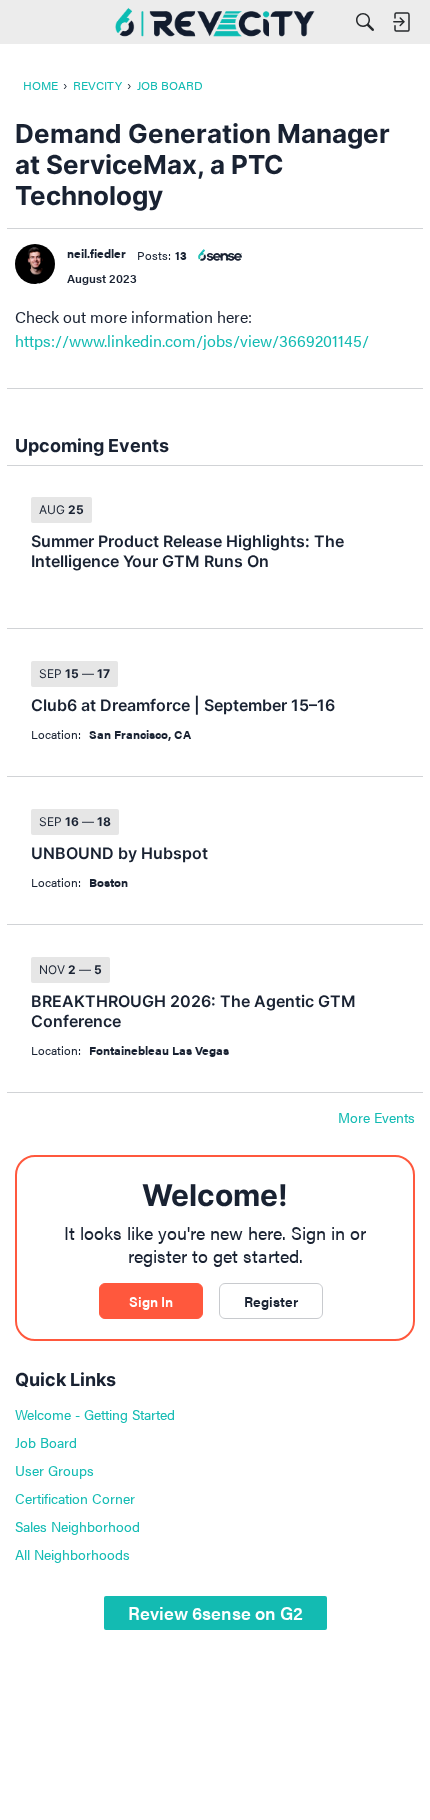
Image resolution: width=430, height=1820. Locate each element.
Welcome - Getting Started (95, 1414)
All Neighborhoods (72, 1554)
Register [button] (271, 1301)
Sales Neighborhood (77, 1526)
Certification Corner (75, 1498)
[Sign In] (401, 22)
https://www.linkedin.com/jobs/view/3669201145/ (192, 340)
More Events (376, 1118)
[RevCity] (215, 22)
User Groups (54, 1470)
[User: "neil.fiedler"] (35, 264)
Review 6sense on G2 (215, 1612)
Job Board (46, 1442)
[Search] (365, 22)
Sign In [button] (151, 1301)
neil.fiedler (96, 253)
